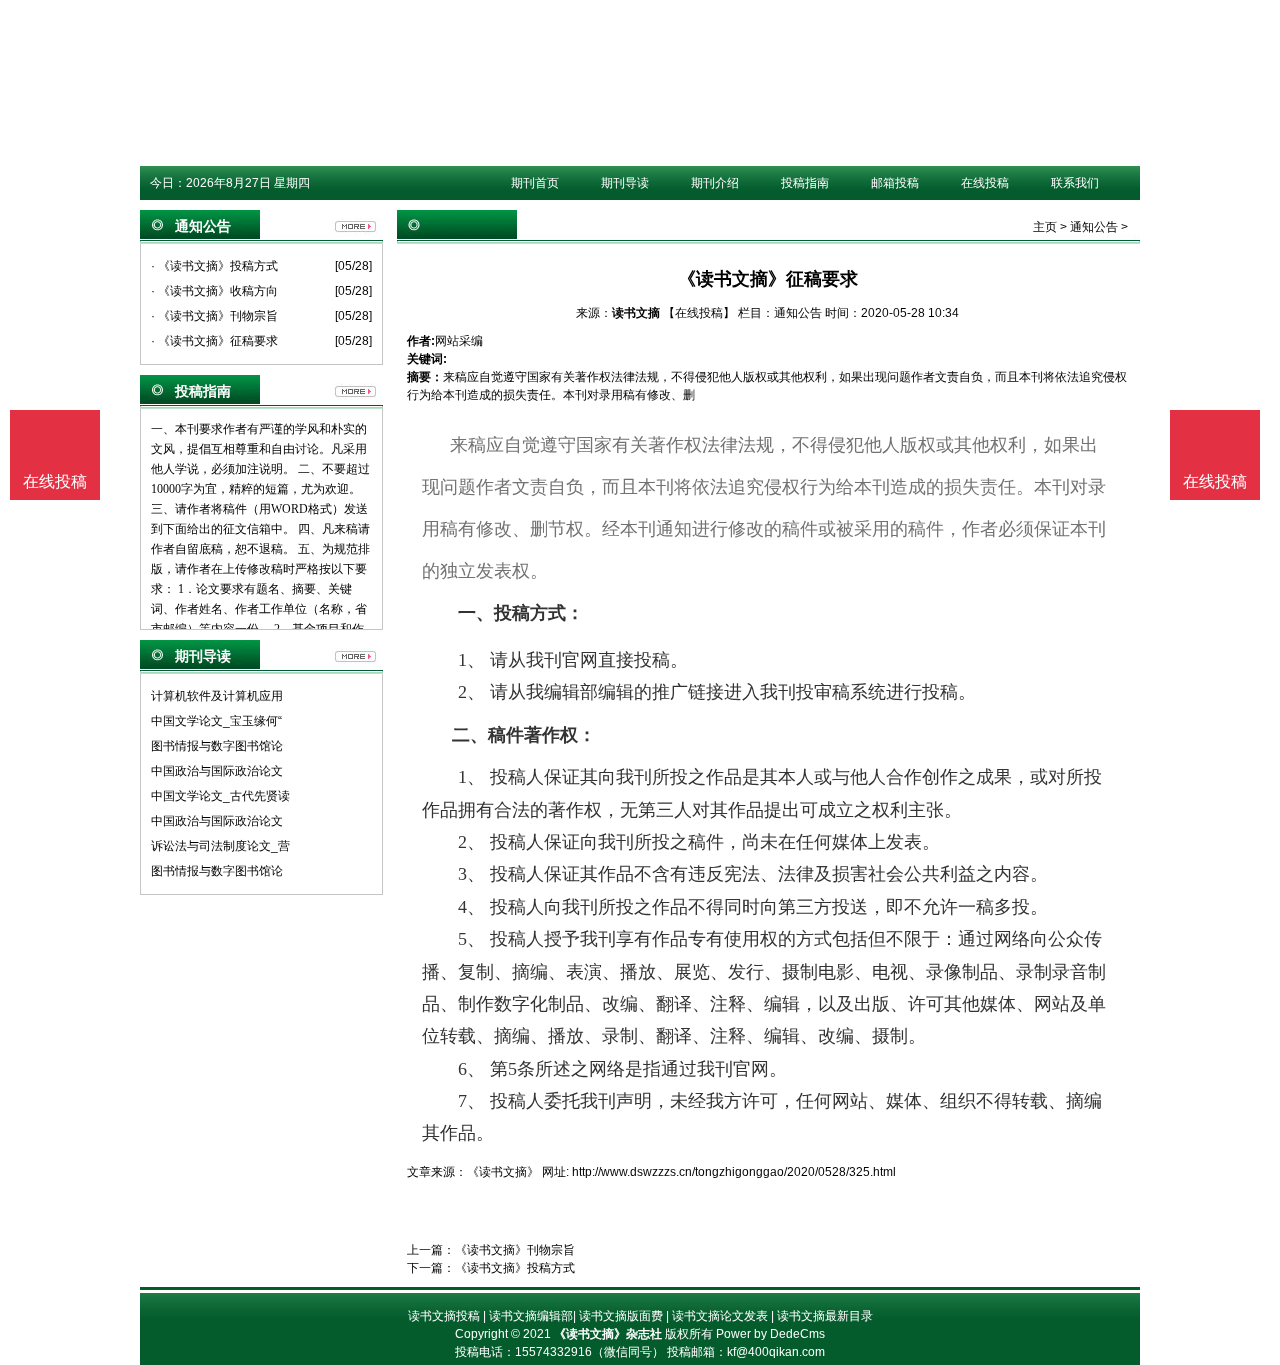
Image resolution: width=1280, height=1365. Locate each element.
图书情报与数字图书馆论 (217, 746)
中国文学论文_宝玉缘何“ (216, 721)
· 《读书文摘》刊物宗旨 (214, 316)
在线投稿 (985, 183)
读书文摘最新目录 (825, 1316)
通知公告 (1094, 227)
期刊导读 (625, 183)
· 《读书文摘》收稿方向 (214, 291)
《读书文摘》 (503, 1172)
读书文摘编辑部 (531, 1316)
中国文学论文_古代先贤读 (220, 796)
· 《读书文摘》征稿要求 (214, 341)
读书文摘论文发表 (720, 1316)
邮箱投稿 (895, 183)
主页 (1045, 227)
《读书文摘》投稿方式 (515, 1268)
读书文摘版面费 (621, 1316)
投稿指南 (805, 183)
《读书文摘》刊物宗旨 (515, 1250)
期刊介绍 (715, 183)
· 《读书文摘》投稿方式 (214, 266)
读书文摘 (636, 313)
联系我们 (1075, 183)
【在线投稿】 (699, 313)
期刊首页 (535, 183)
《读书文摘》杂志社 (608, 1334)
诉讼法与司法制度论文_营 (220, 846)
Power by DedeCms (770, 1334)
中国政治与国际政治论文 (217, 771)
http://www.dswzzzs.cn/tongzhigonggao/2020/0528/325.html (734, 1172)
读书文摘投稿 (444, 1316)
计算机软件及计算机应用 (217, 696)
